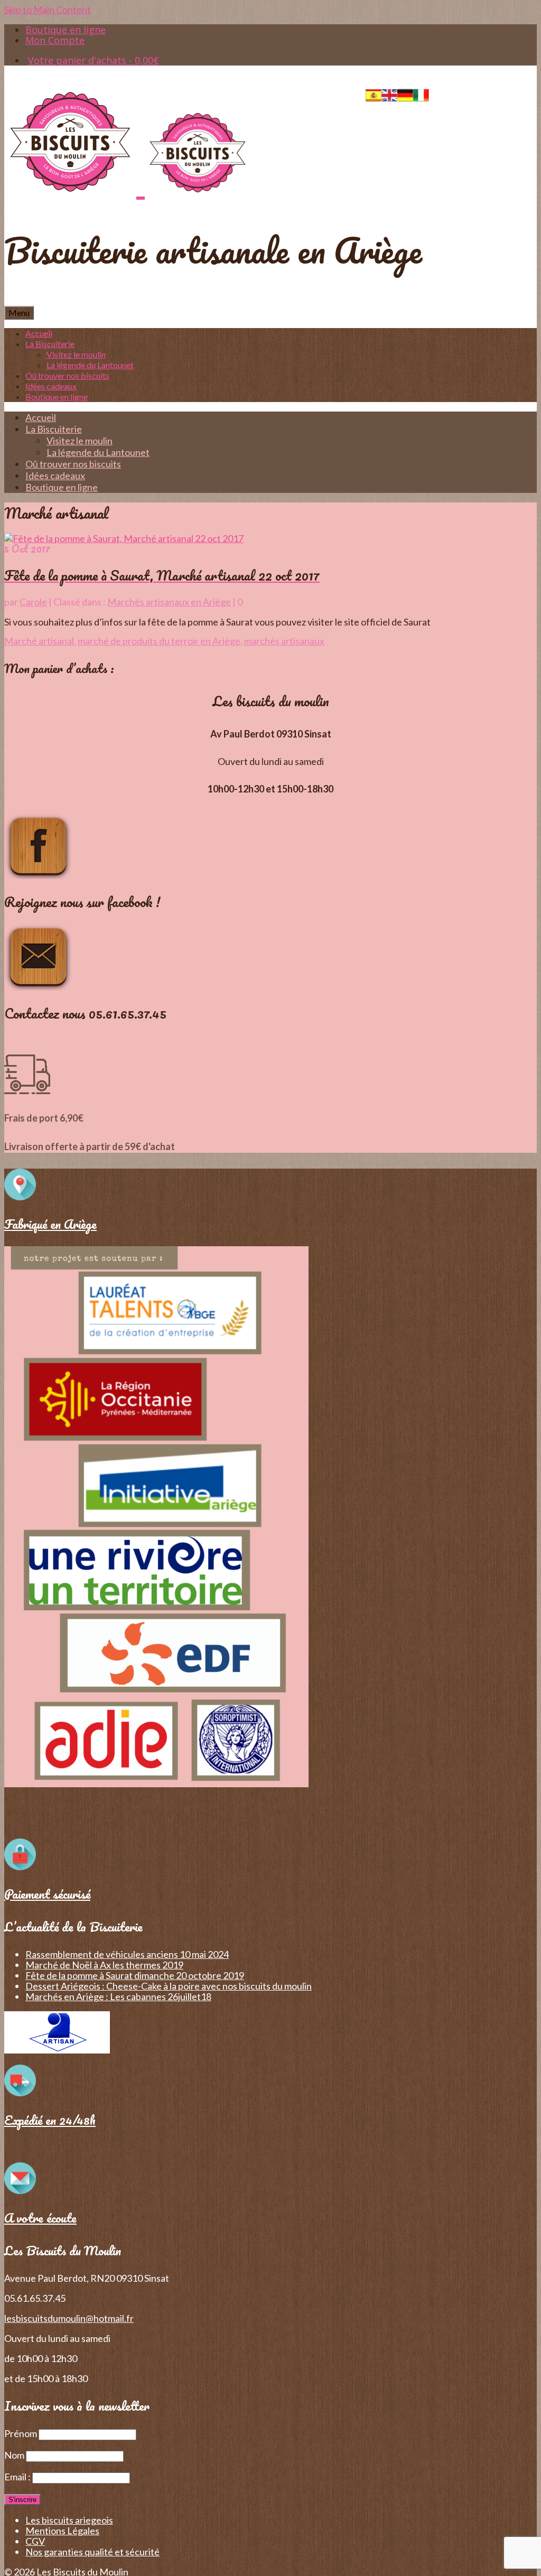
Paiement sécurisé (47, 1894)
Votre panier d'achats (94, 60)
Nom (14, 2455)
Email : (18, 2477)
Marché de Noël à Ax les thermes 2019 (104, 1965)
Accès (452, 92)
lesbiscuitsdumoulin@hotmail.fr (69, 2318)
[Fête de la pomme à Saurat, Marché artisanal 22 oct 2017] (124, 538)
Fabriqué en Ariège (50, 1224)
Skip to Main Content (48, 10)
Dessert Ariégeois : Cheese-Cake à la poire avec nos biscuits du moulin (169, 1986)
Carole (33, 602)
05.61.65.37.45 (506, 92)
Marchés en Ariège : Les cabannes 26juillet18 (118, 1996)
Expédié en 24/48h (50, 2120)
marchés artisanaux (284, 641)
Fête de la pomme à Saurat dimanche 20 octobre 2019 (135, 1975)
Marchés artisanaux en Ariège (169, 602)
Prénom (21, 2433)
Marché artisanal (39, 641)
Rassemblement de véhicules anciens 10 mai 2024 (127, 1954)
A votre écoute (40, 2218)
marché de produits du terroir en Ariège (159, 641)
